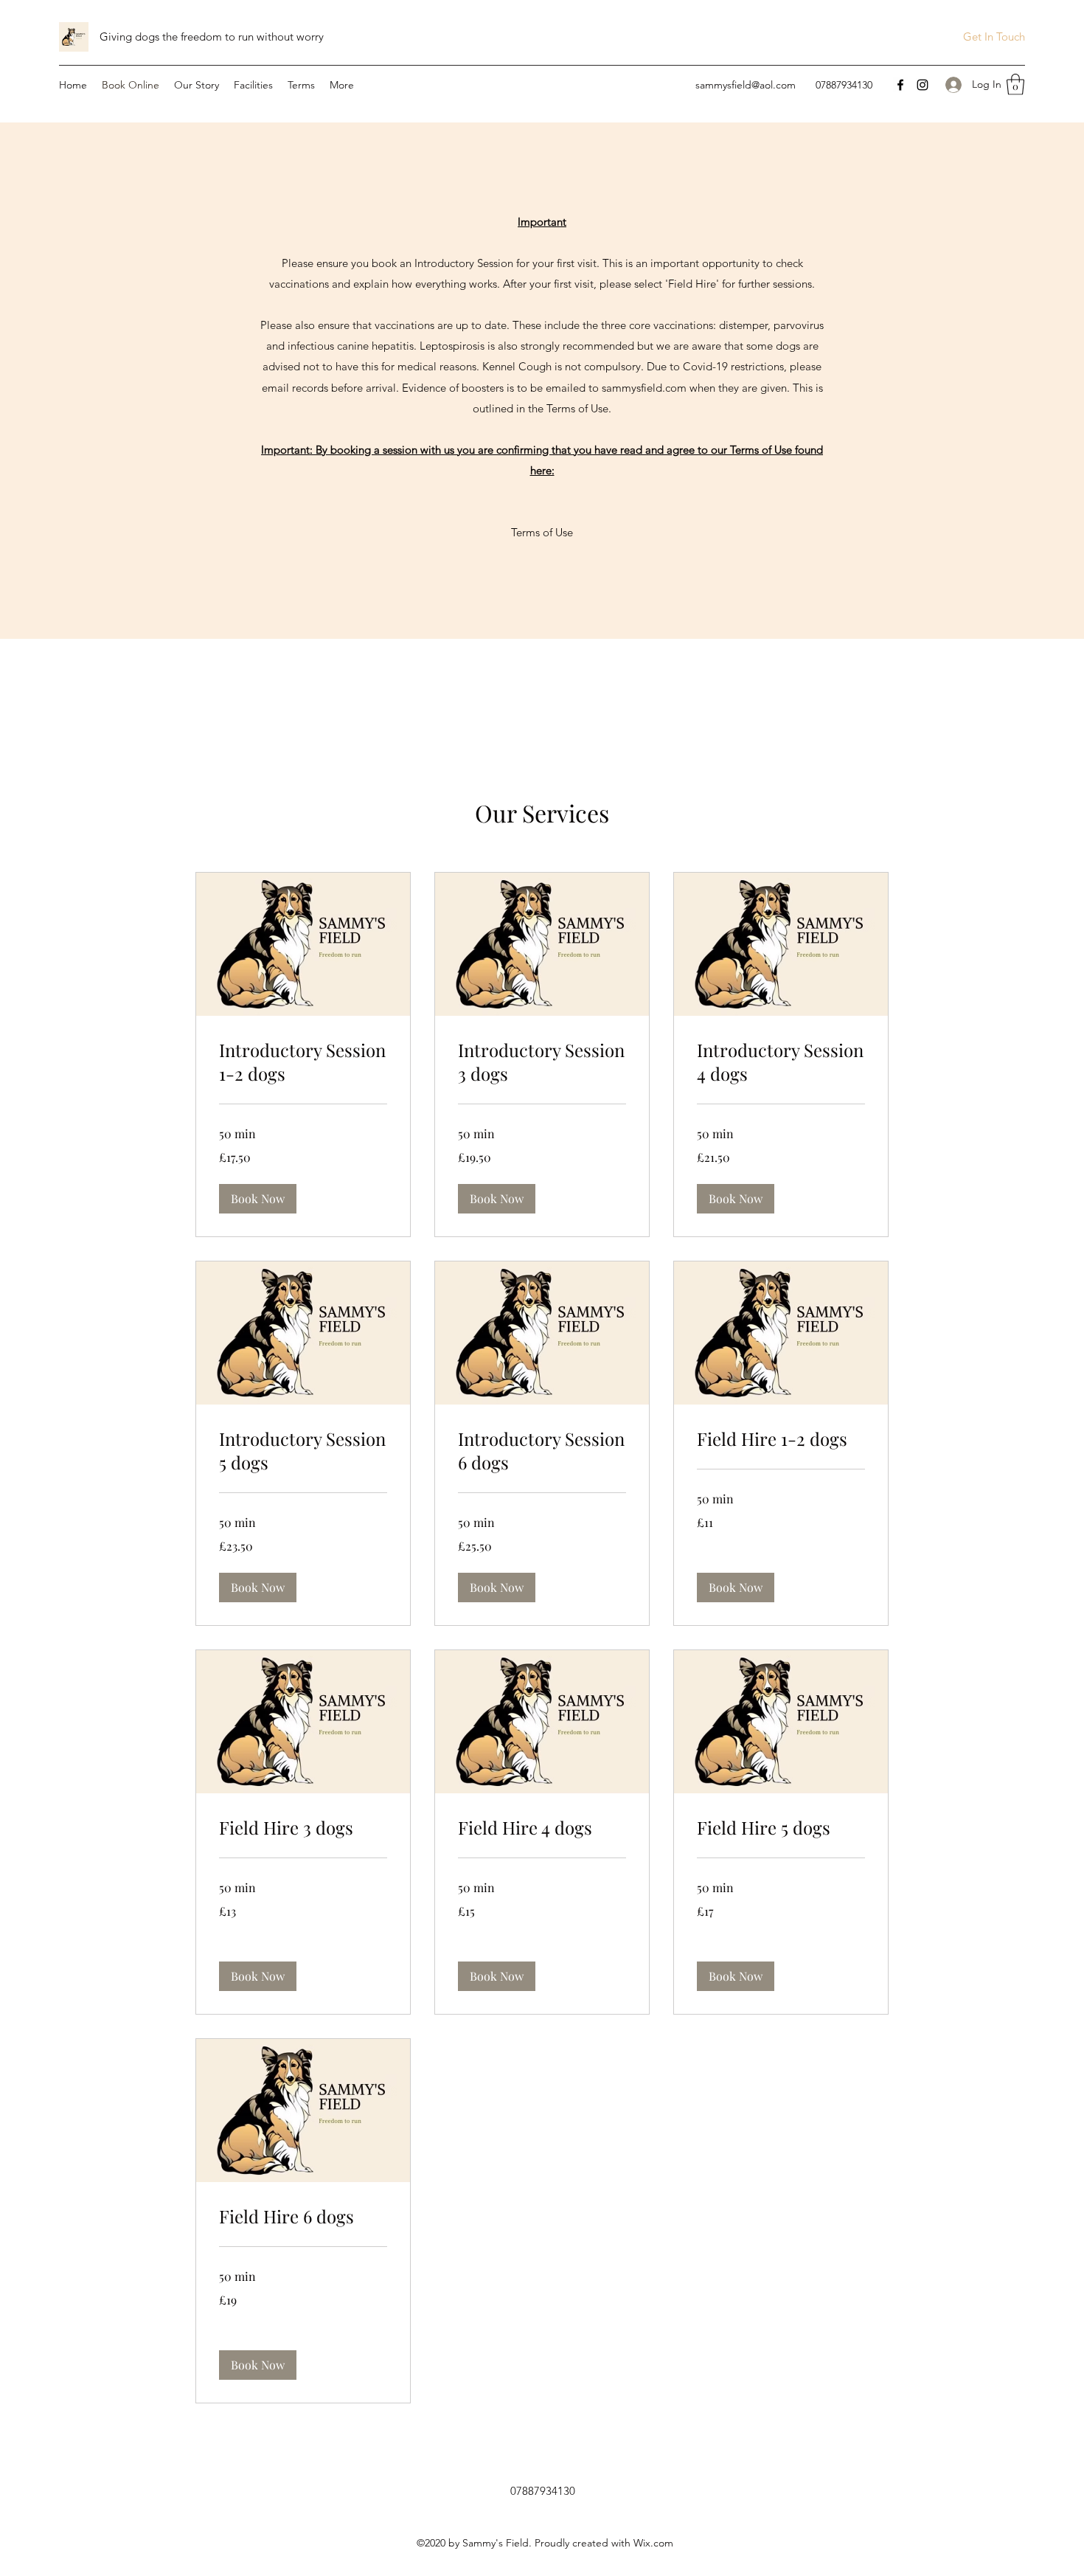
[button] (1015, 84)
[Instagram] (923, 85)
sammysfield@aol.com (746, 85)
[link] (303, 1062)
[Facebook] (900, 85)
